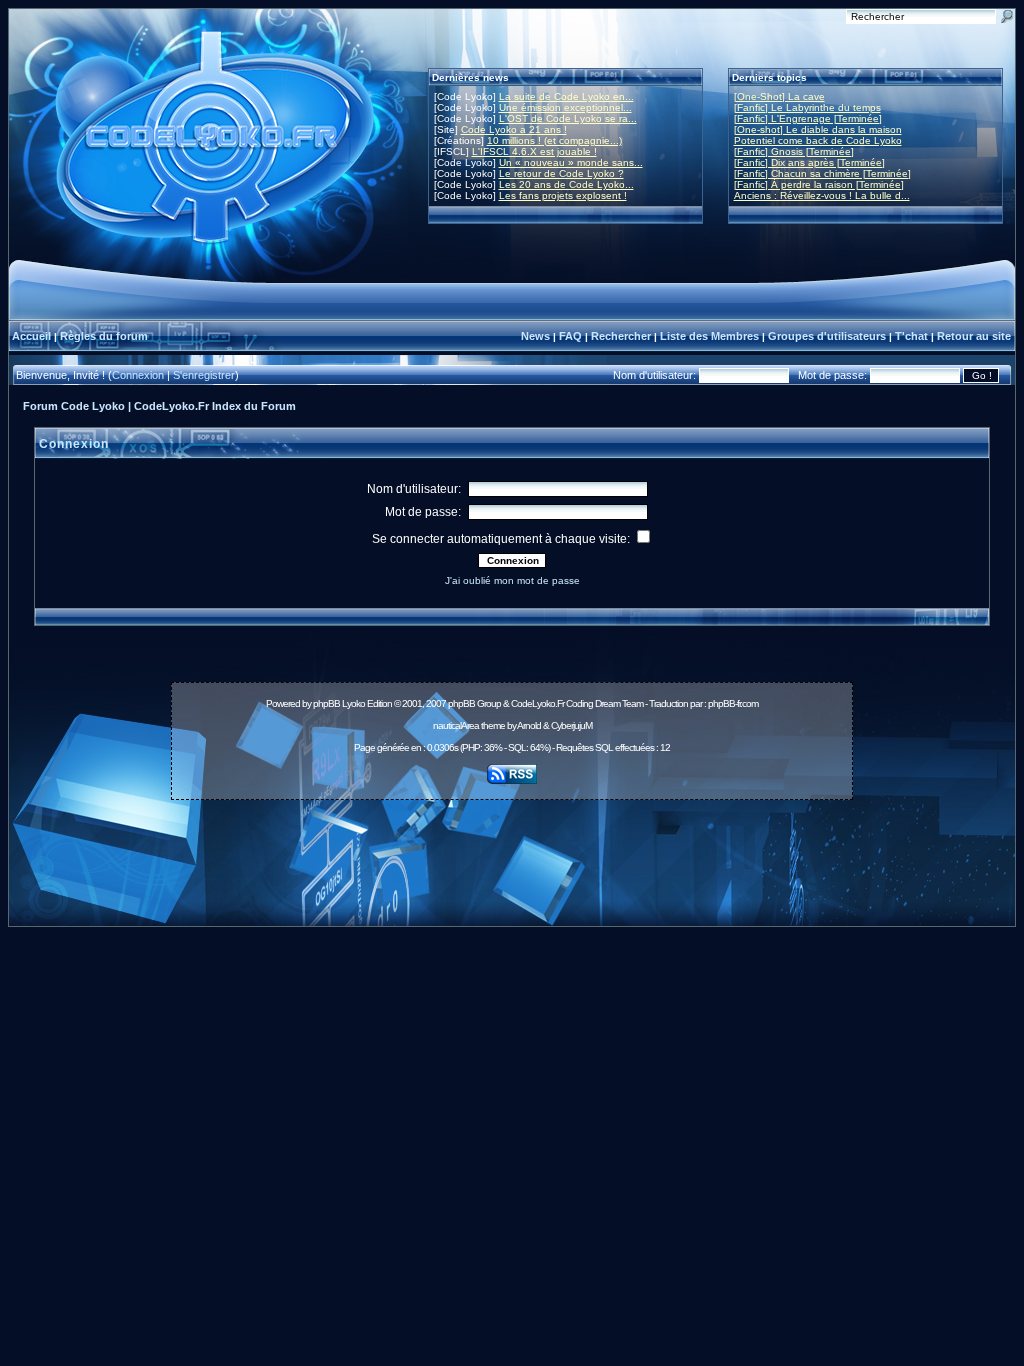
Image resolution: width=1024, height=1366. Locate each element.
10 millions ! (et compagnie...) (554, 140)
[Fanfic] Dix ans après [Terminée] (809, 162)
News (535, 336)
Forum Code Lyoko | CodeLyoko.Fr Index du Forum (159, 406)
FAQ (570, 336)
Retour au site (974, 336)
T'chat (911, 336)
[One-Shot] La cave (779, 96)
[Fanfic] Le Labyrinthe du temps (807, 107)
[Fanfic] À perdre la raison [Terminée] (819, 184)
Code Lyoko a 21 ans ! (514, 129)
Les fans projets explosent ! (563, 195)
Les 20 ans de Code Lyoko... (566, 184)
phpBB (326, 703)
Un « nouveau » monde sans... (571, 162)
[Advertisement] (512, 852)
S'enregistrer (204, 375)
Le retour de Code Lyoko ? (561, 173)
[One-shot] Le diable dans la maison (818, 129)
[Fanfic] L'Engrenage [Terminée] (808, 118)
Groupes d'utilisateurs (827, 336)
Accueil (31, 336)
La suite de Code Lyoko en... (566, 96)
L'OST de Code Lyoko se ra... (568, 118)
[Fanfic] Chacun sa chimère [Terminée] (822, 173)
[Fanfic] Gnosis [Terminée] (794, 151)
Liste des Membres (709, 336)
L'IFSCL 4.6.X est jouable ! (534, 151)
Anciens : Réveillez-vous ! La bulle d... (822, 195)
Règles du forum (104, 336)
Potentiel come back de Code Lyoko (818, 140)
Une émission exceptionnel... (565, 107)
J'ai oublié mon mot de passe (512, 580)
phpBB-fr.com (733, 703)
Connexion (138, 375)
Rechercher (621, 336)
